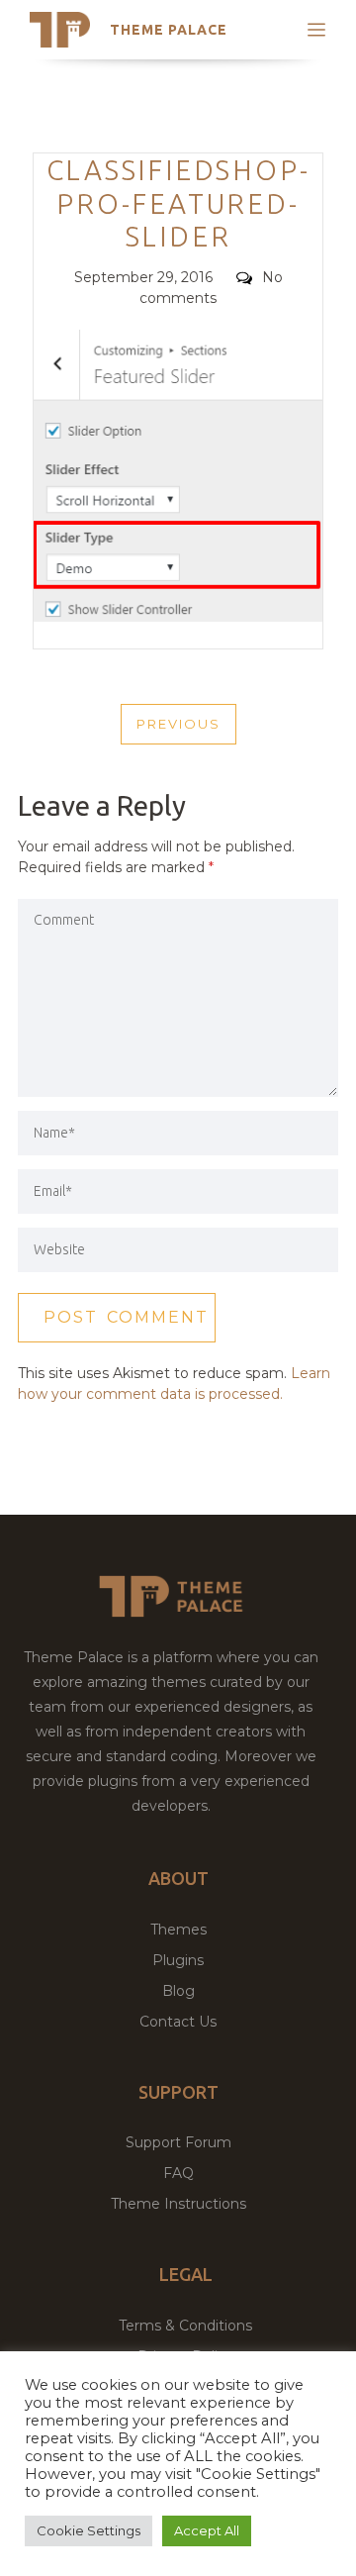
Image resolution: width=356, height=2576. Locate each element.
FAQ (178, 2173)
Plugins (178, 1960)
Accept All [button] (207, 2530)
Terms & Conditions (185, 2326)
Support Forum (178, 2142)
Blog (178, 1991)
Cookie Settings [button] (89, 2530)
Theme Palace (169, 30)
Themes (178, 1930)
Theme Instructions (178, 2204)
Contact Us (178, 2022)
